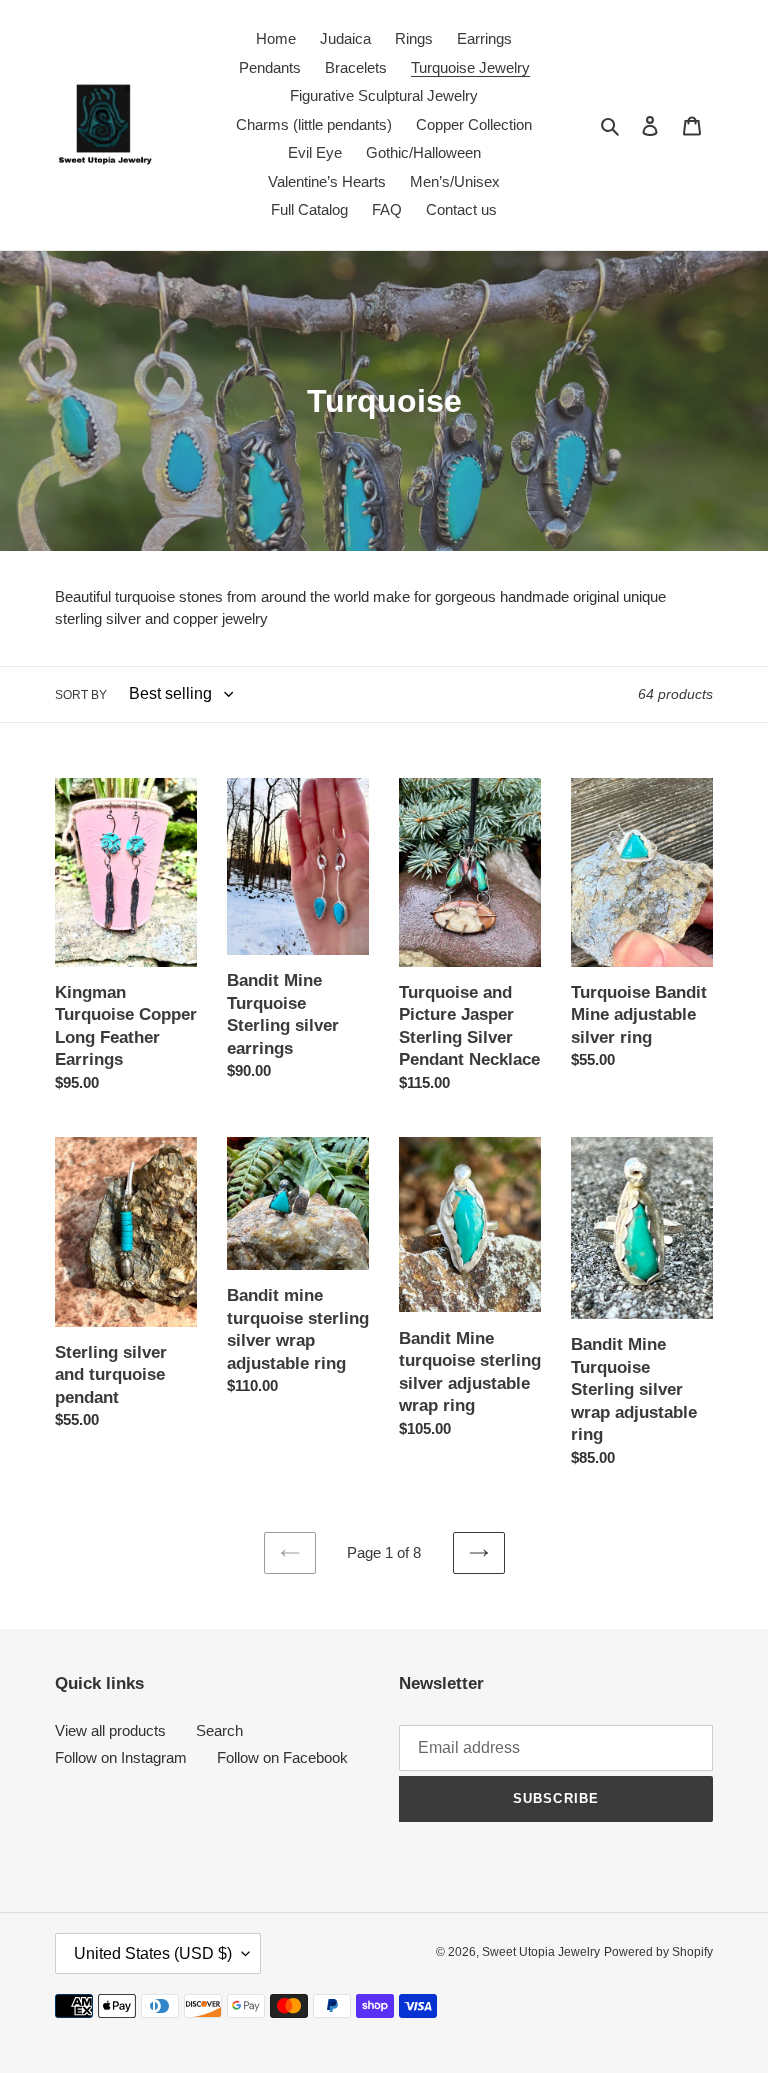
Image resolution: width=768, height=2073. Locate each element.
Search (219, 1730)
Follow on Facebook (282, 1757)
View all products (110, 1730)
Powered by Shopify (658, 1952)
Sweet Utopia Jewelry (541, 1952)
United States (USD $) (153, 1953)
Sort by (81, 695)
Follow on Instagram (121, 1757)
